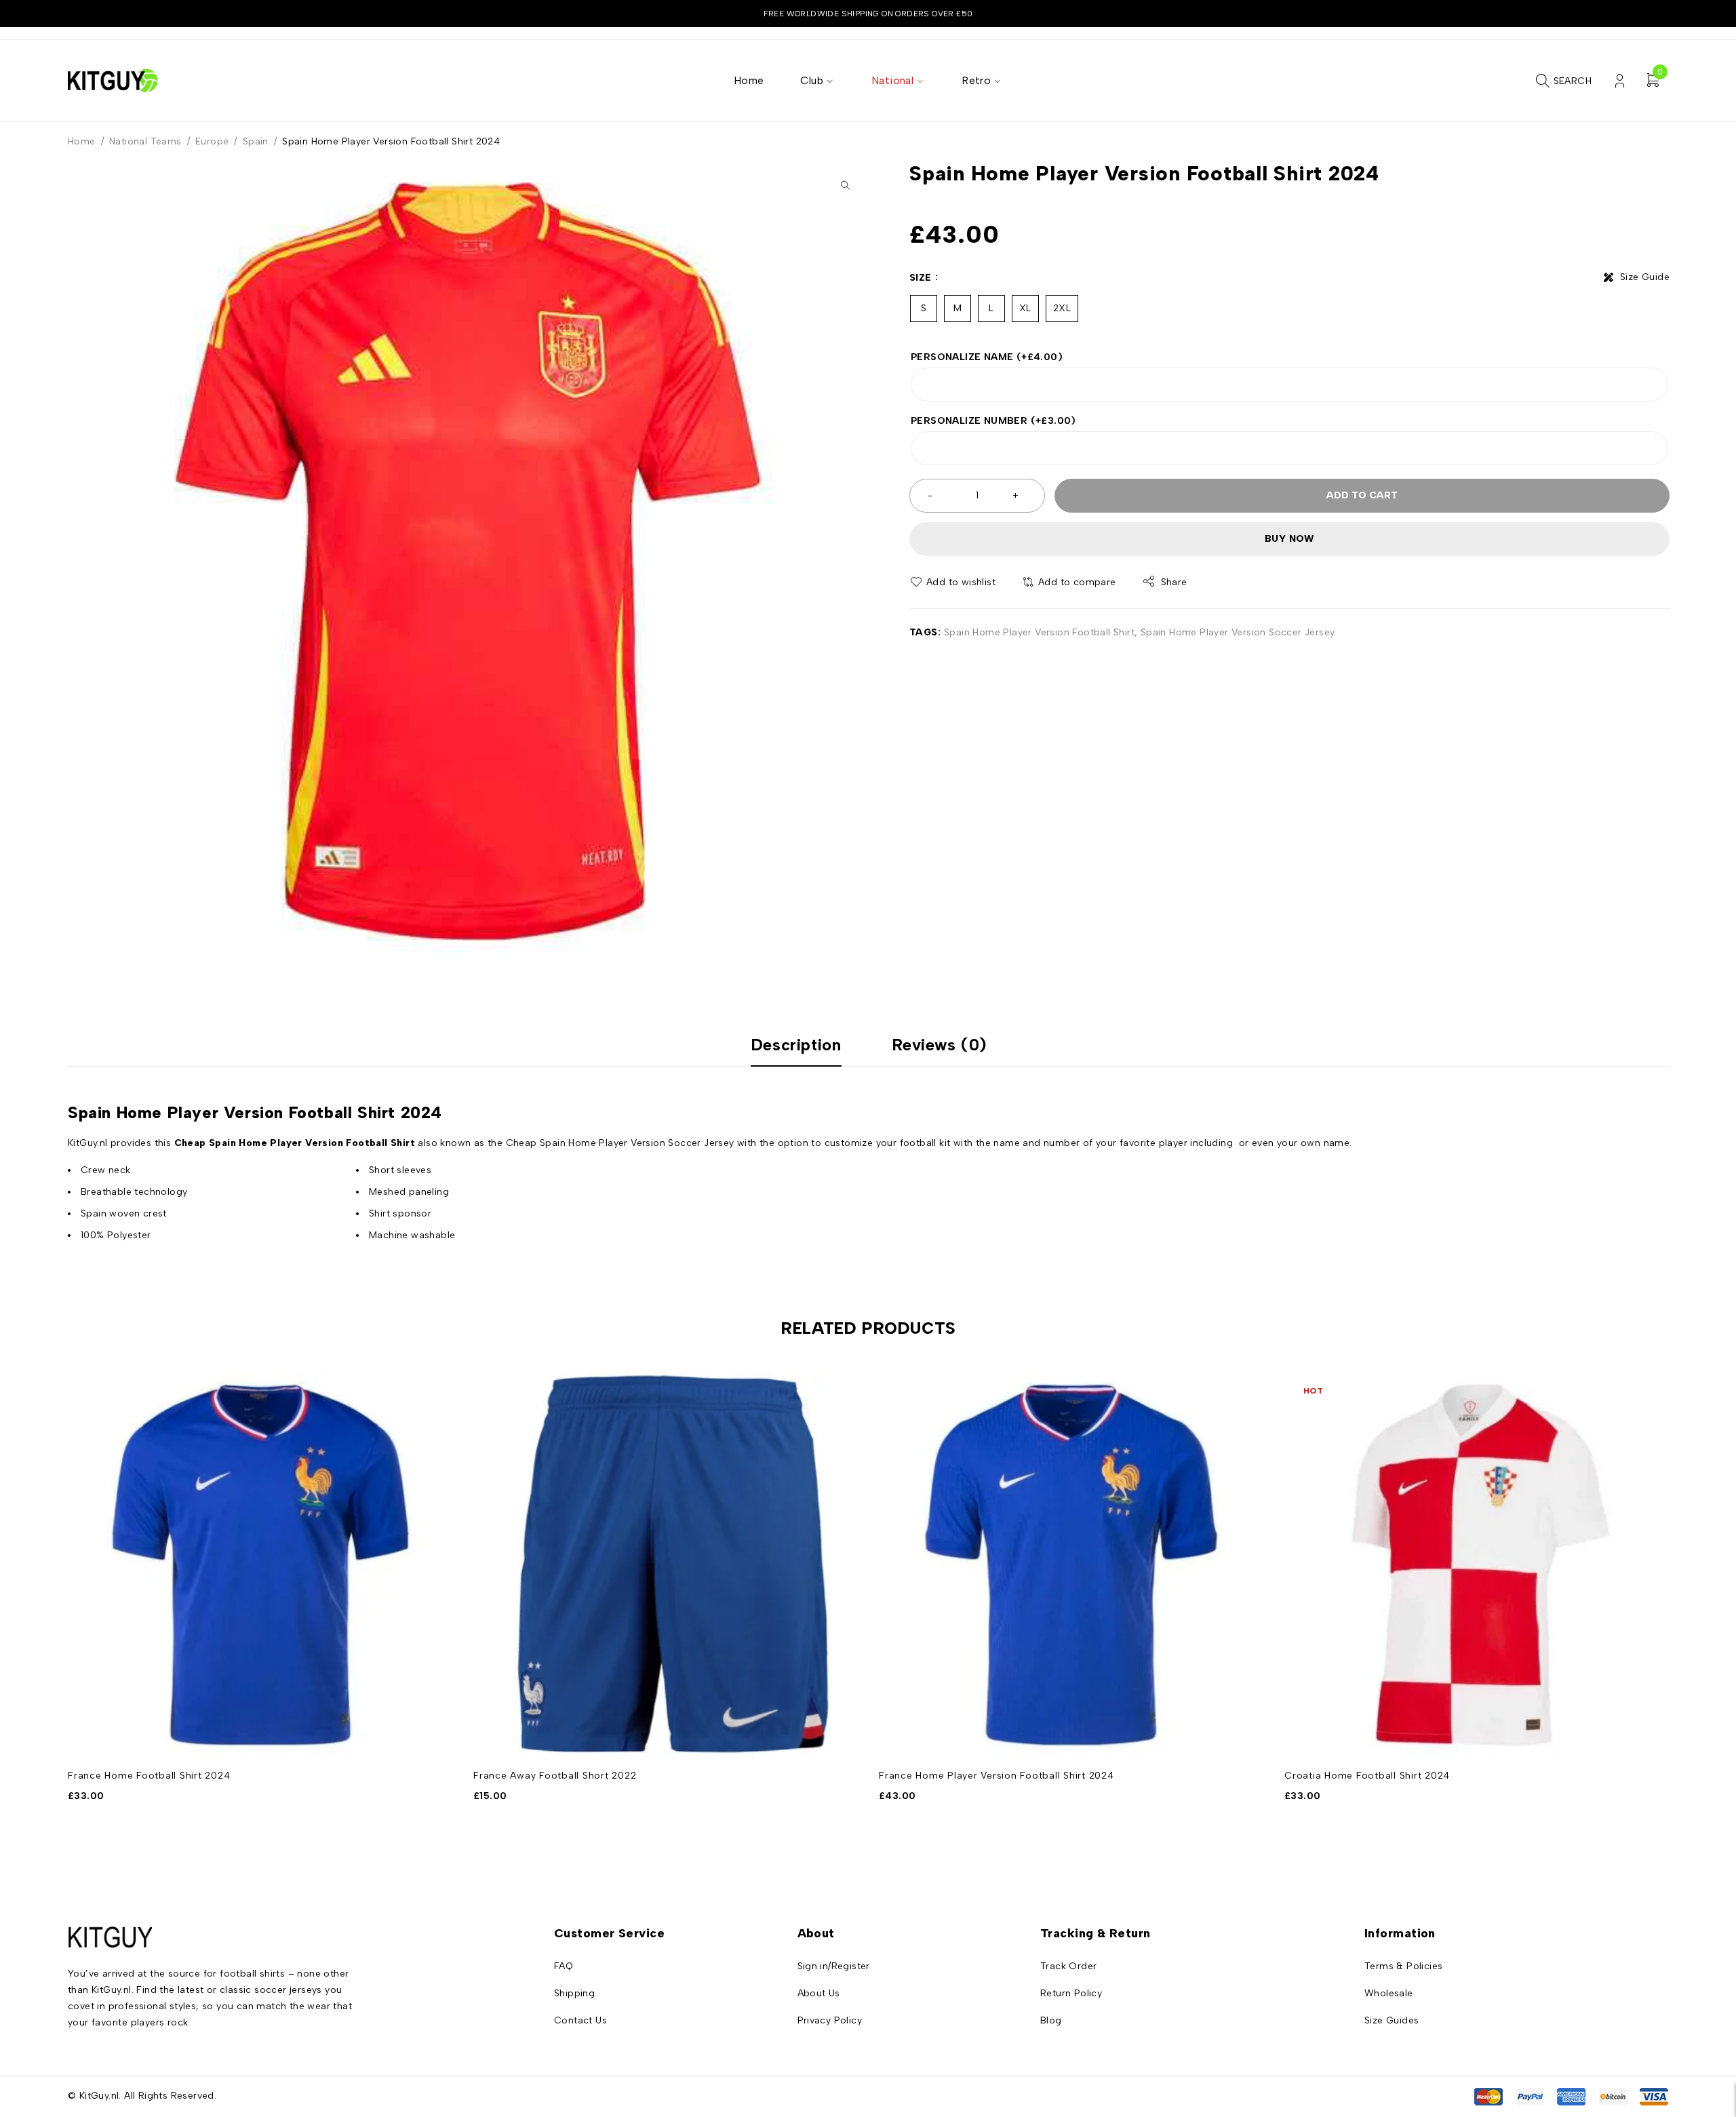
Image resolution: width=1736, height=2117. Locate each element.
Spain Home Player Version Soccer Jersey (1238, 632)
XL (1025, 308)
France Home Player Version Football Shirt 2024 (997, 1776)
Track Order (1068, 1966)
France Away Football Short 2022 (555, 1776)
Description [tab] (796, 1045)
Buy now (1289, 539)
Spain (256, 141)
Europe (212, 141)
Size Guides (1392, 2020)
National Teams (145, 141)
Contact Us (580, 2020)
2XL (1062, 308)
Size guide (1645, 277)
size (921, 278)
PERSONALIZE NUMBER (993, 421)
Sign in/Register (834, 1966)
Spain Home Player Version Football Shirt (1039, 632)
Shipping (574, 1993)
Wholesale (1389, 1993)
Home (82, 141)
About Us (819, 1993)
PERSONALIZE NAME (987, 357)
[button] (845, 185)
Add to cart (1362, 495)
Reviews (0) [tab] (940, 1045)
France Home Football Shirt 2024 (149, 1776)
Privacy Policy (830, 2020)
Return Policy (1071, 1993)
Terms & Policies (1403, 1966)
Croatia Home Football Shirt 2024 (1367, 1776)
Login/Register (1620, 81)
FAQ (564, 1966)
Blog (1051, 2020)
